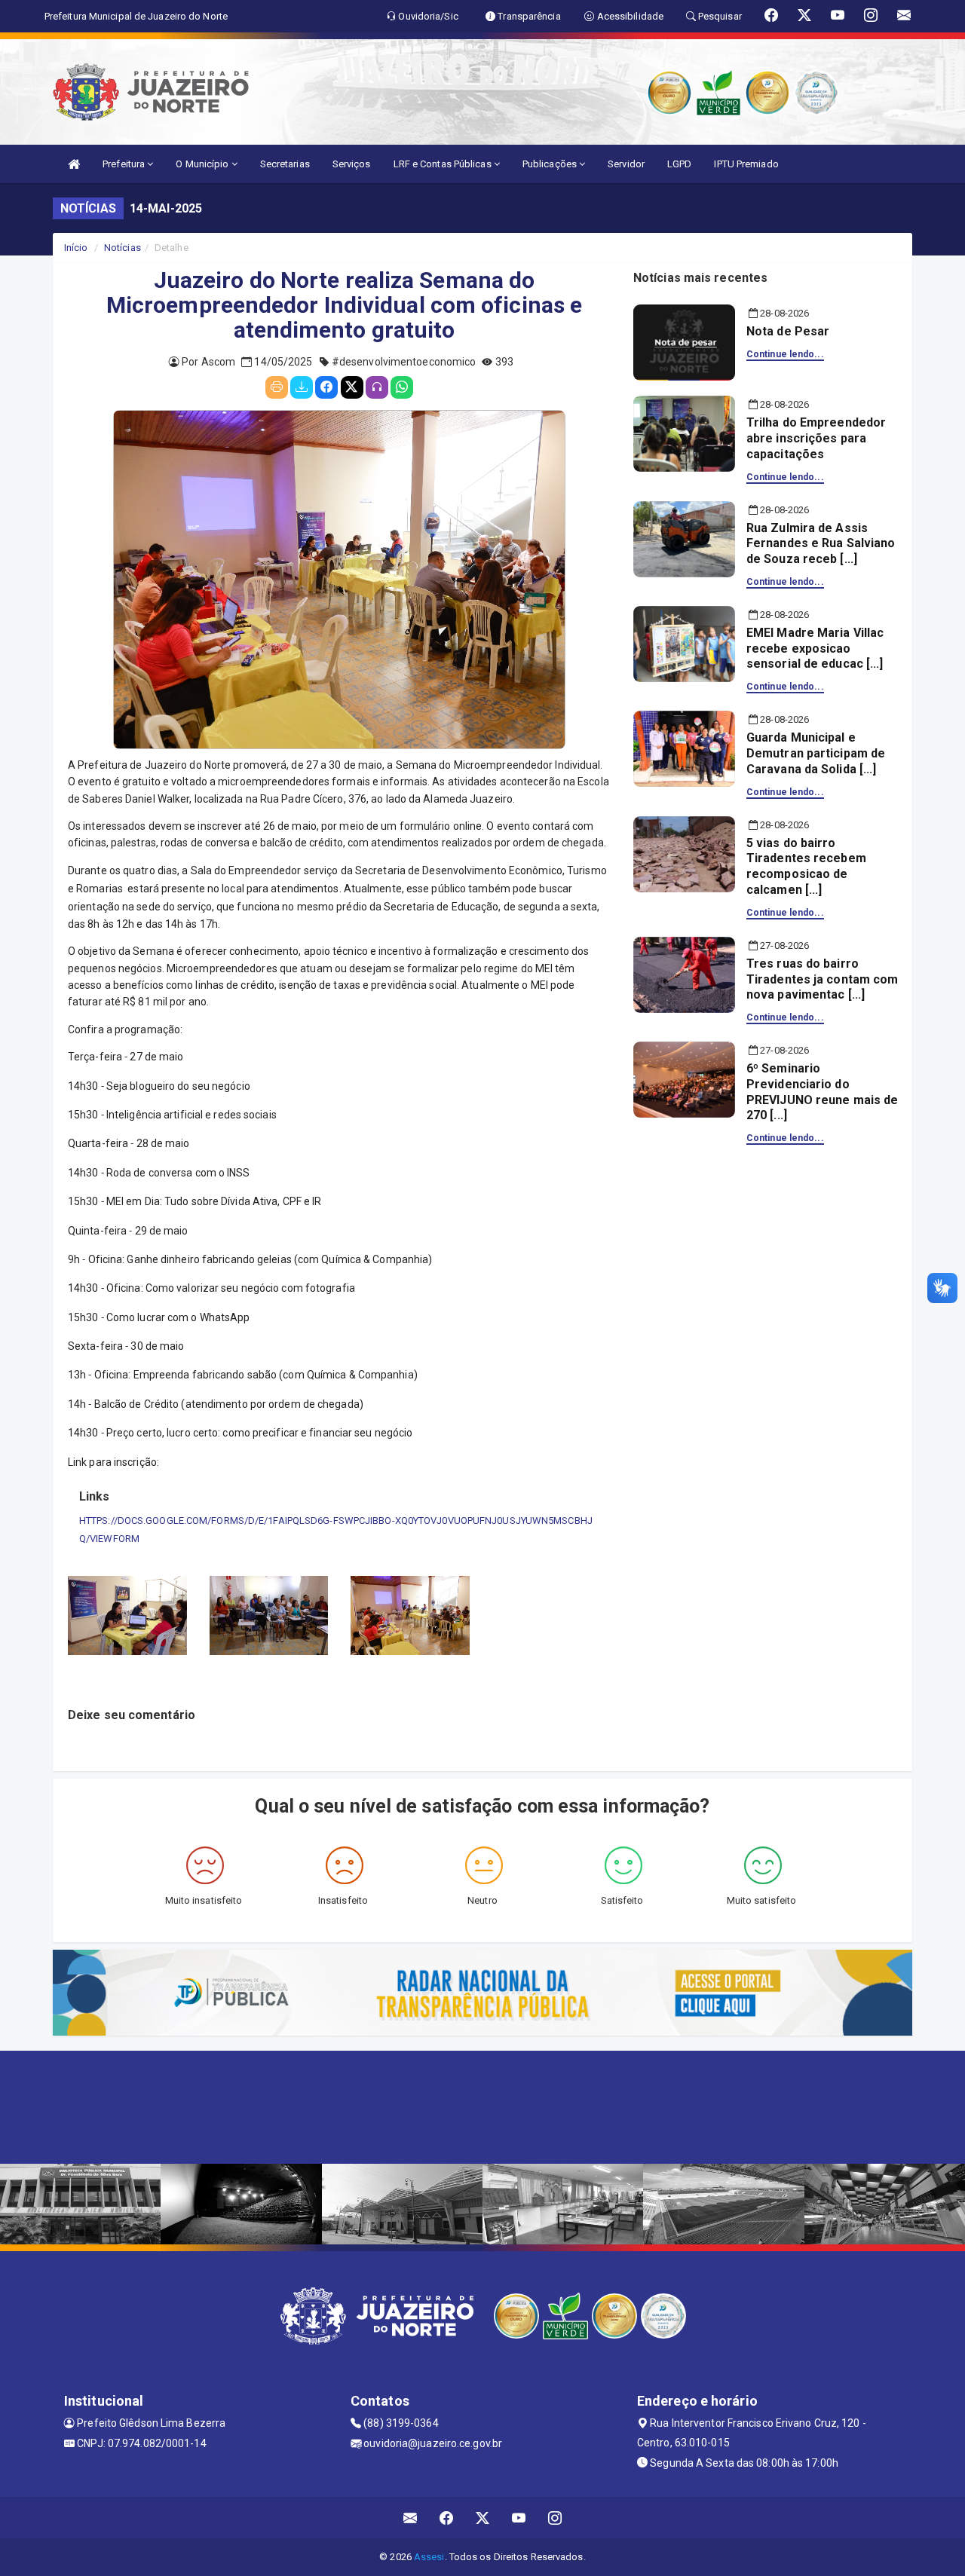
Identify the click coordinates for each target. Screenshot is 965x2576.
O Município (203, 164)
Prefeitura (125, 164)
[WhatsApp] (402, 387)
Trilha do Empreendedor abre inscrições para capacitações (816, 438)
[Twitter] (352, 387)
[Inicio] (74, 164)
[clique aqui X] (483, 2518)
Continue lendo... (785, 354)
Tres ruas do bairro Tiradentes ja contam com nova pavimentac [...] (822, 979)
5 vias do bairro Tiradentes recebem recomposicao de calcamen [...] (806, 866)
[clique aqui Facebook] (447, 2518)
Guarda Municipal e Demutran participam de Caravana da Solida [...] (816, 753)
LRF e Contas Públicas (444, 164)
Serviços (352, 164)
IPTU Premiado (746, 164)
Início (76, 248)
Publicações (551, 164)
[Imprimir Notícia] (277, 387)
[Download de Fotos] (302, 387)
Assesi (429, 2557)
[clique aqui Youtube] (519, 2518)
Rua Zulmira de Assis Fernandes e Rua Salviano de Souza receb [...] (821, 544)
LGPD (679, 164)
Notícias (123, 248)
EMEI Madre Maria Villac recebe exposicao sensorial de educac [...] (815, 649)
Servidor (626, 164)
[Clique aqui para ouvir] (377, 387)
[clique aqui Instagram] (555, 2518)
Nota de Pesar (788, 331)
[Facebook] (326, 387)
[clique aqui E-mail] (411, 2518)
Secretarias (285, 164)
